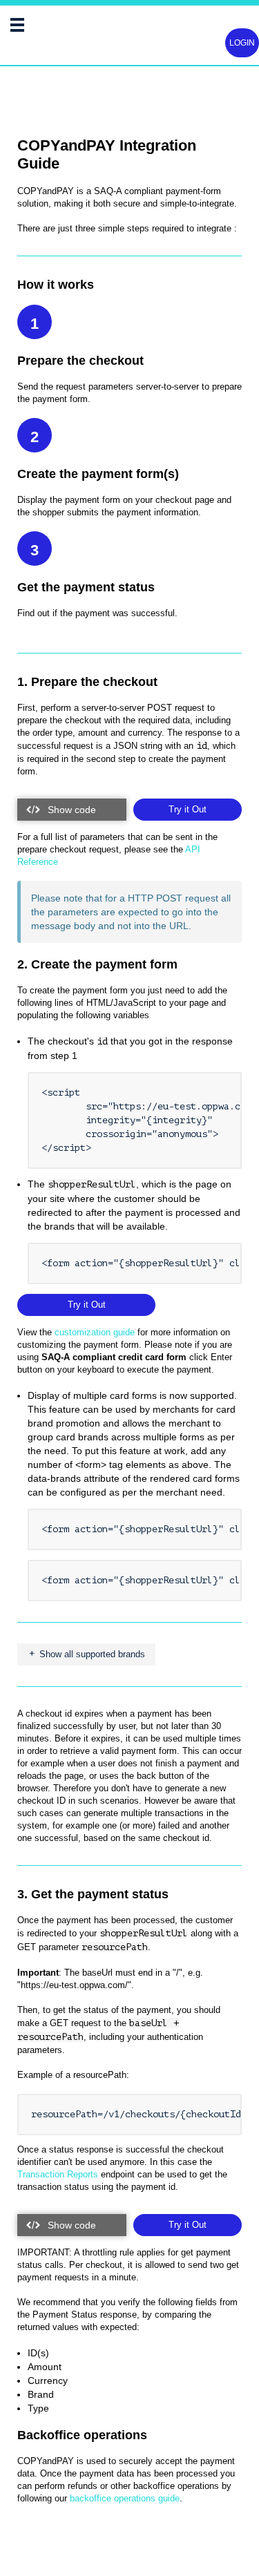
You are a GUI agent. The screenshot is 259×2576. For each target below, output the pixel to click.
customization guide (95, 1332)
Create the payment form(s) (98, 474)
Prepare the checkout (80, 361)
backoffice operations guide (125, 2498)
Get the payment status (86, 587)
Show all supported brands (91, 1654)
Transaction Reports (58, 2174)
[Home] (41, 30)
